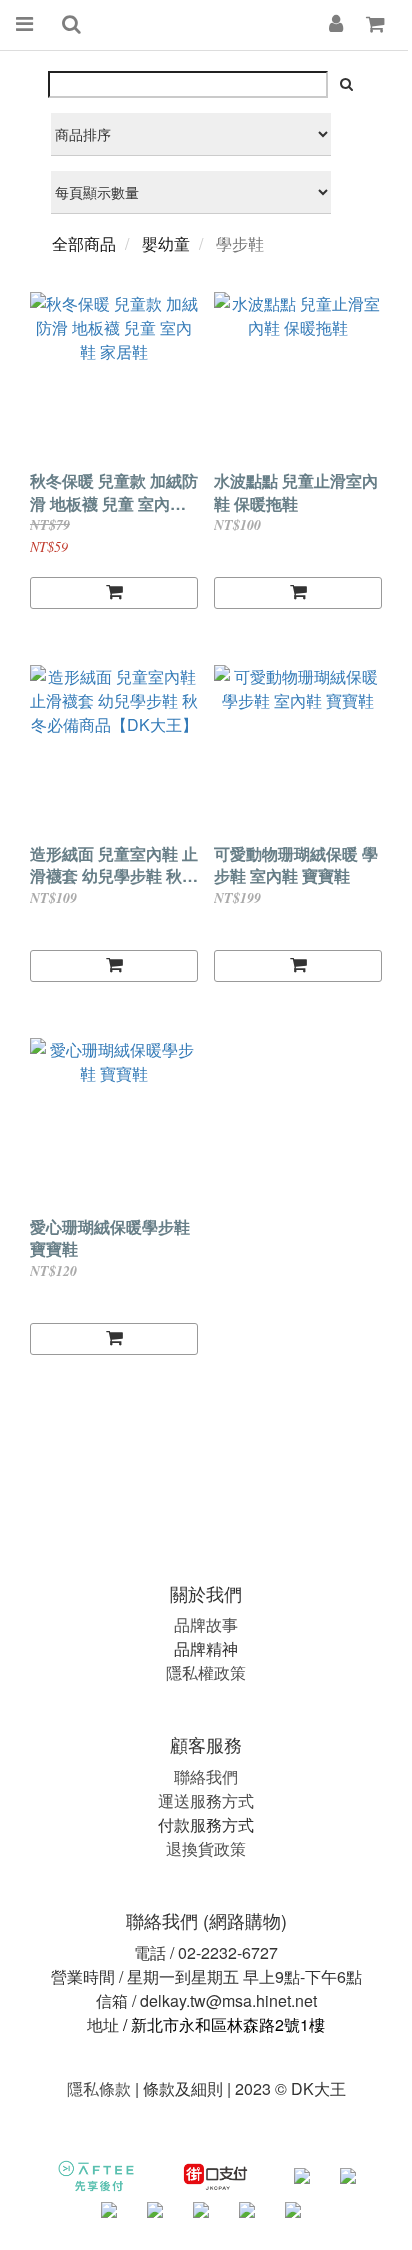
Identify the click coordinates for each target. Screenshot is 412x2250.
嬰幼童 (166, 243)
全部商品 (84, 243)
